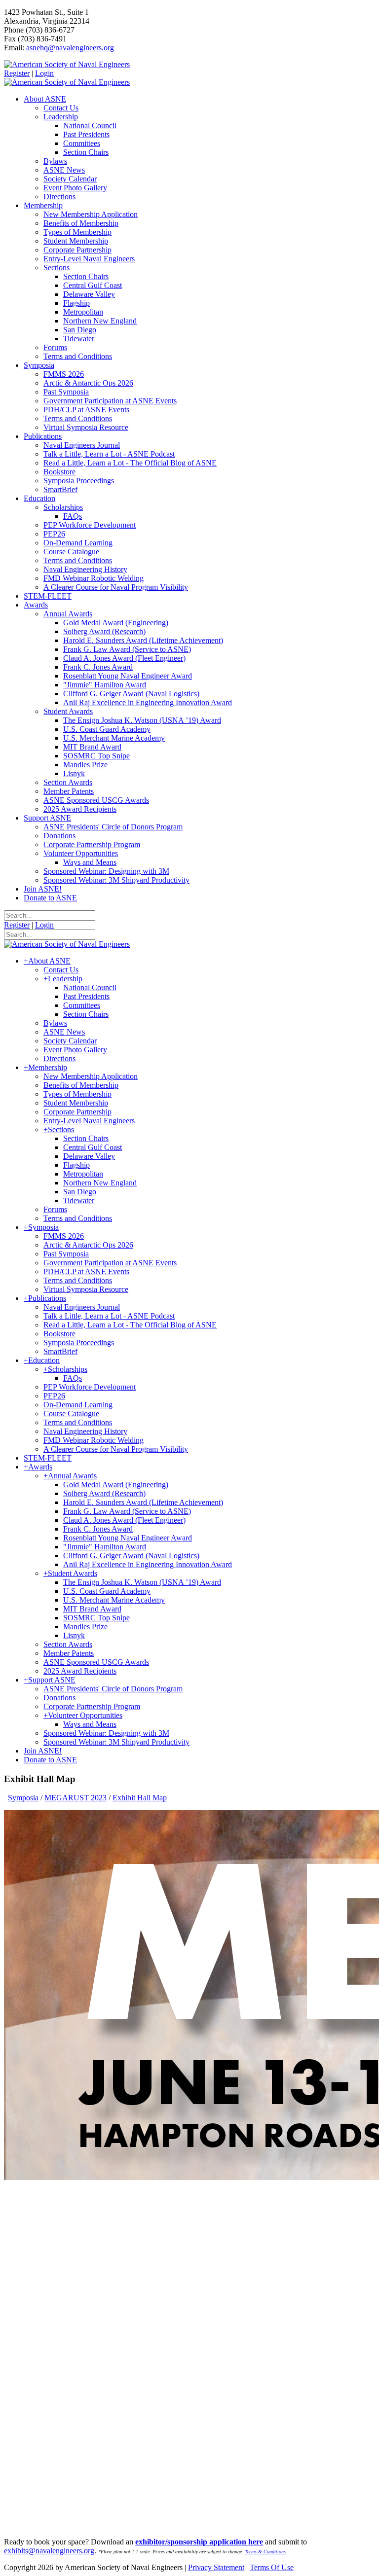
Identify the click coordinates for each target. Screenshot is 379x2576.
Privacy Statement (216, 2567)
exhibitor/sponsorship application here (199, 2542)
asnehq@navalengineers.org (70, 48)
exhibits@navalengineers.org (49, 2551)
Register (17, 73)
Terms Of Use (272, 2567)
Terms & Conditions (265, 2552)
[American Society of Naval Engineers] (67, 64)
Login (44, 73)
